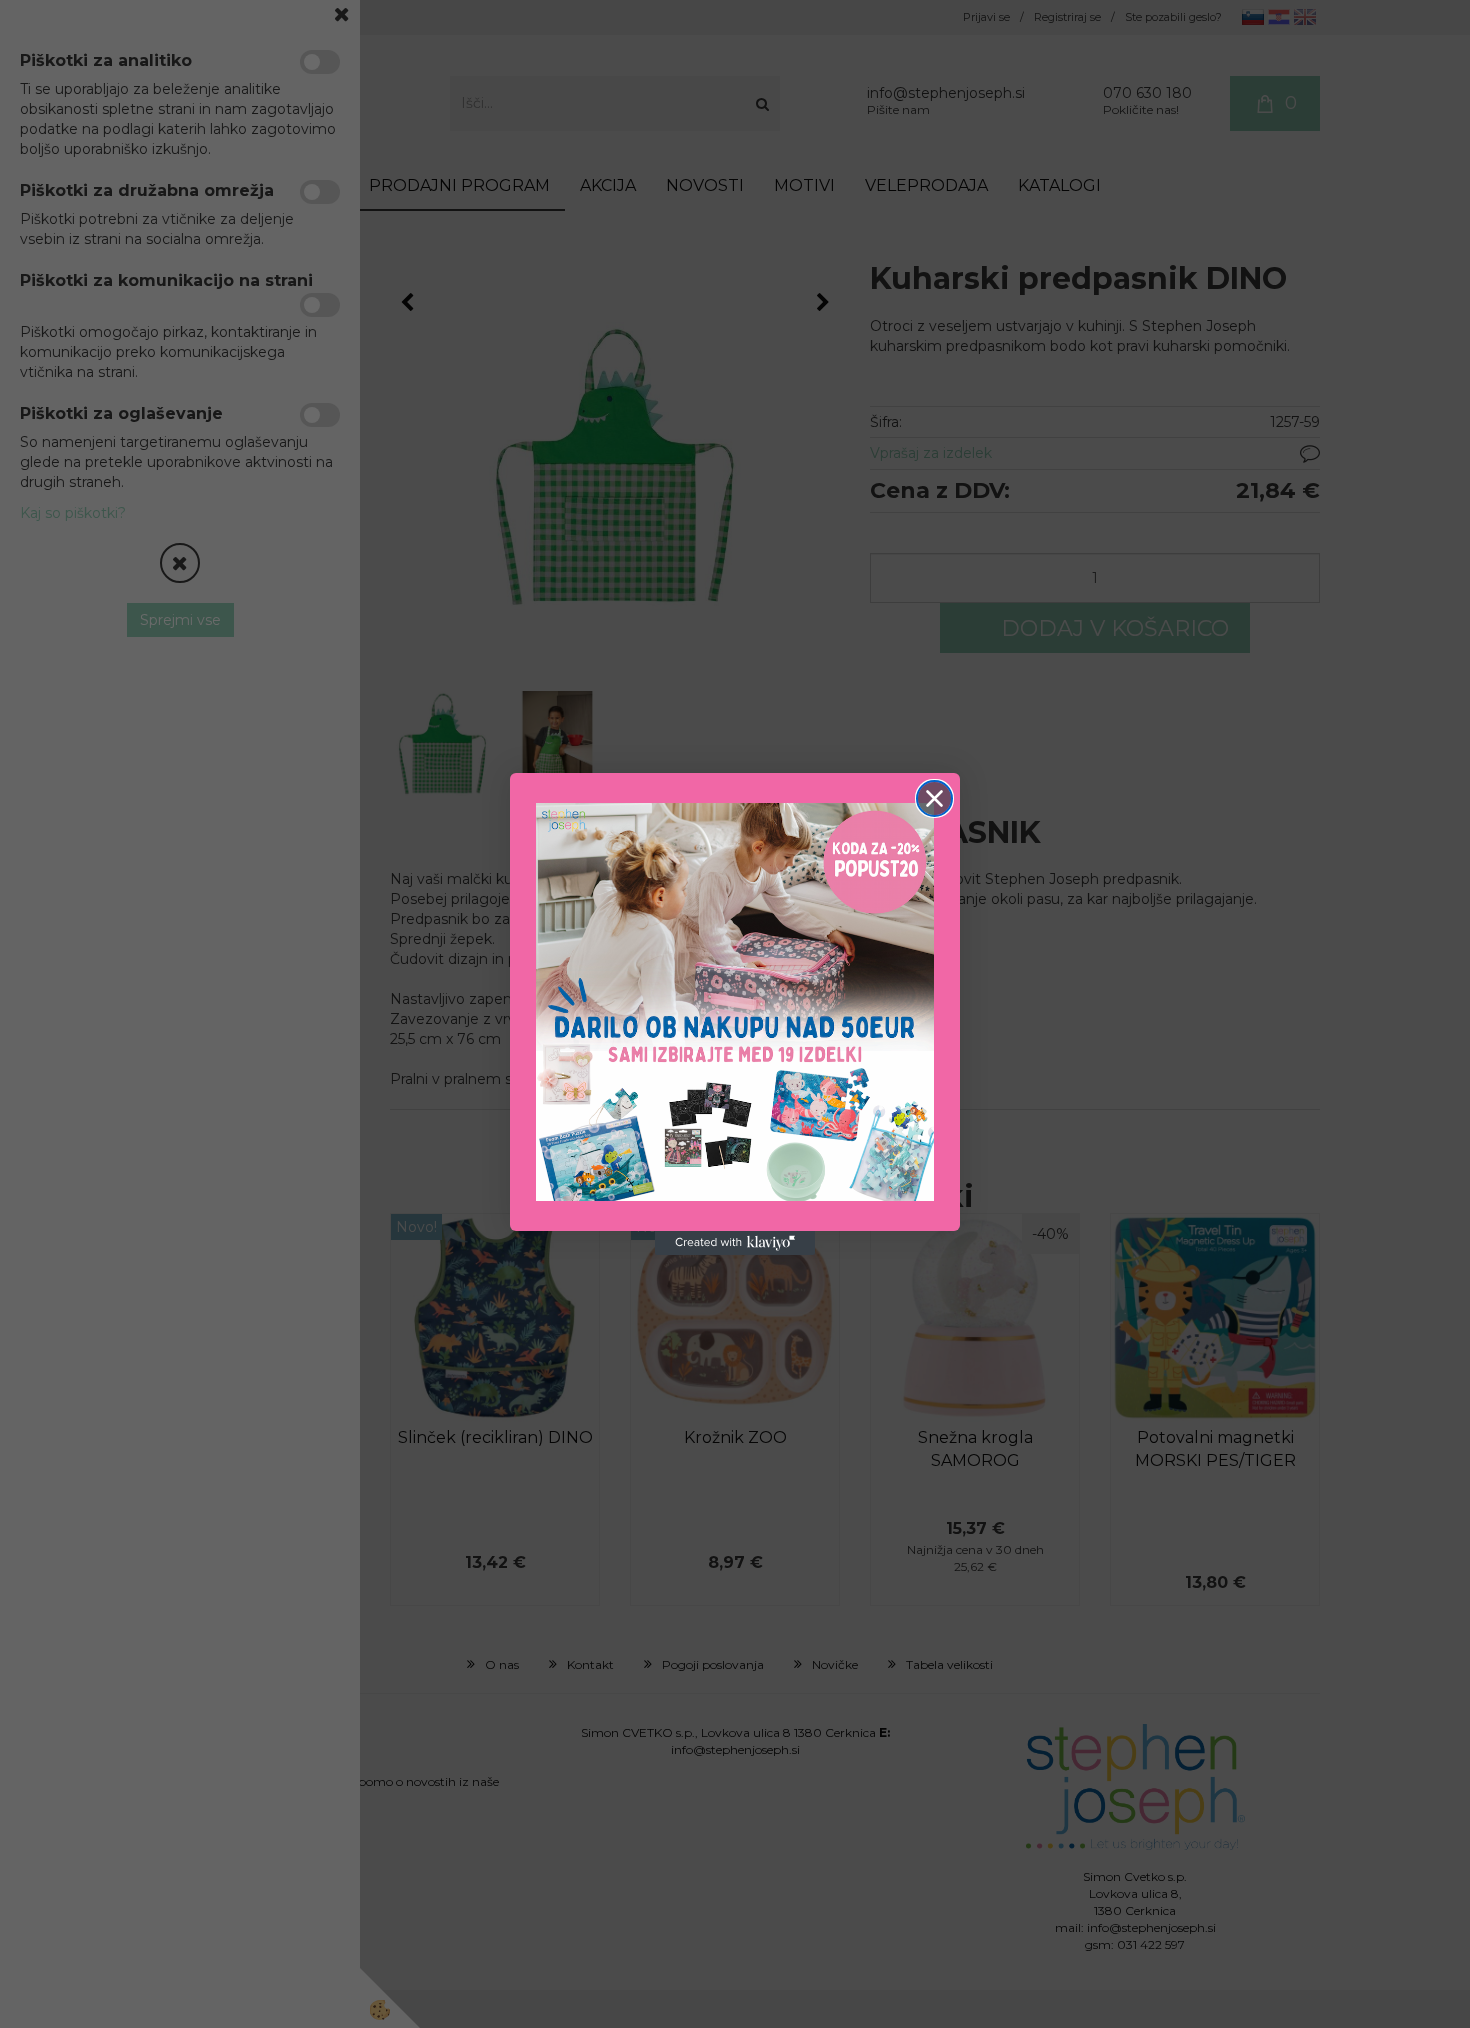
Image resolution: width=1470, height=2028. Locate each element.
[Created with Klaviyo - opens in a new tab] (735, 1243)
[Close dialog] (934, 798)
